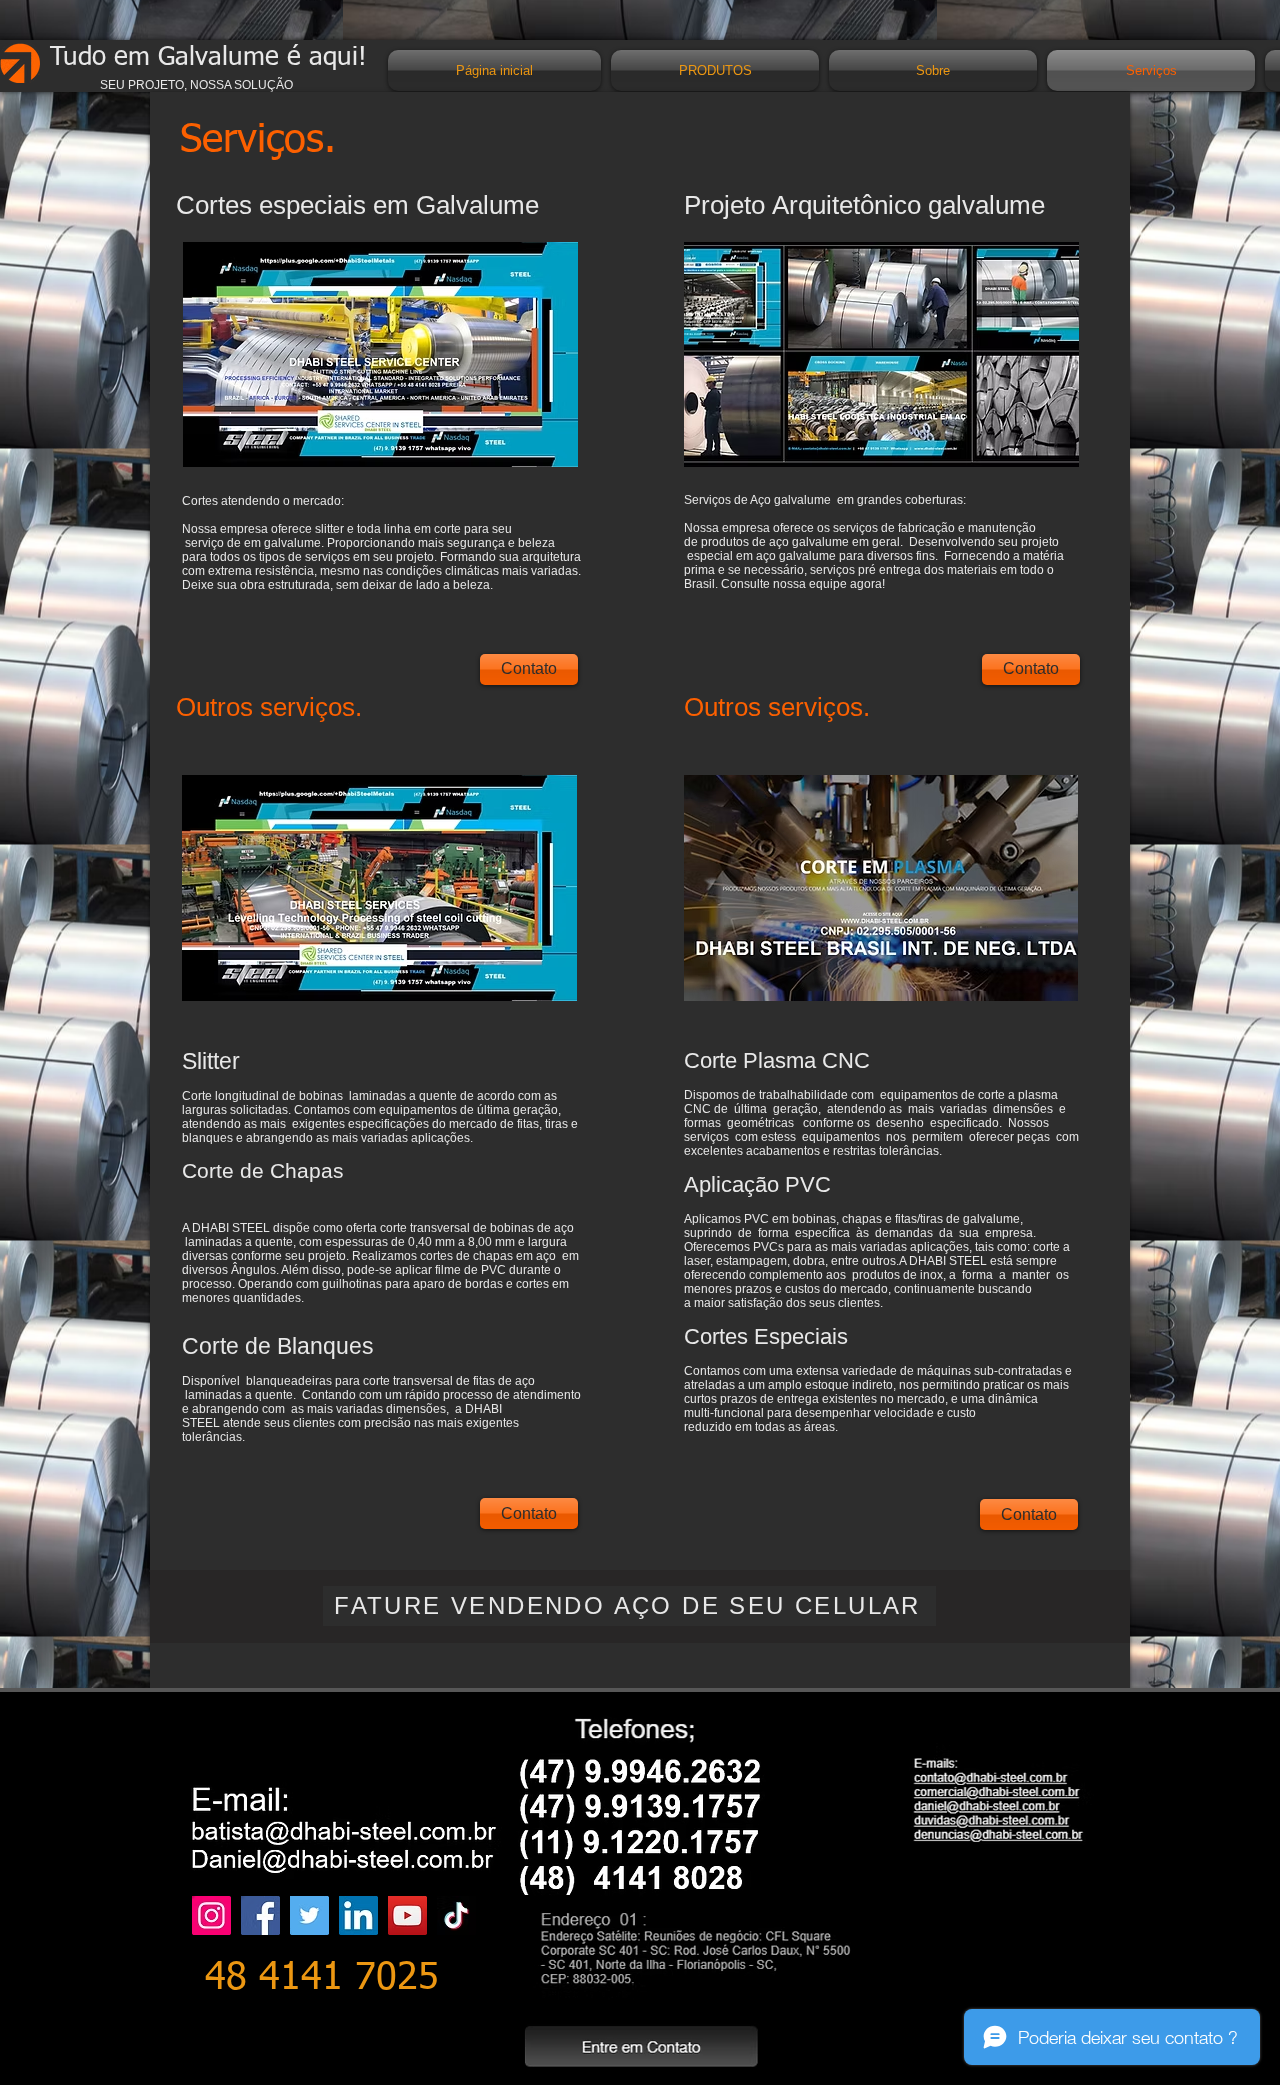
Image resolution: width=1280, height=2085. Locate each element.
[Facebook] (260, 1915)
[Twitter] (309, 1915)
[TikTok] (456, 1915)
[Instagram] (211, 1915)
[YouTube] (407, 1915)
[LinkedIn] (358, 1915)
